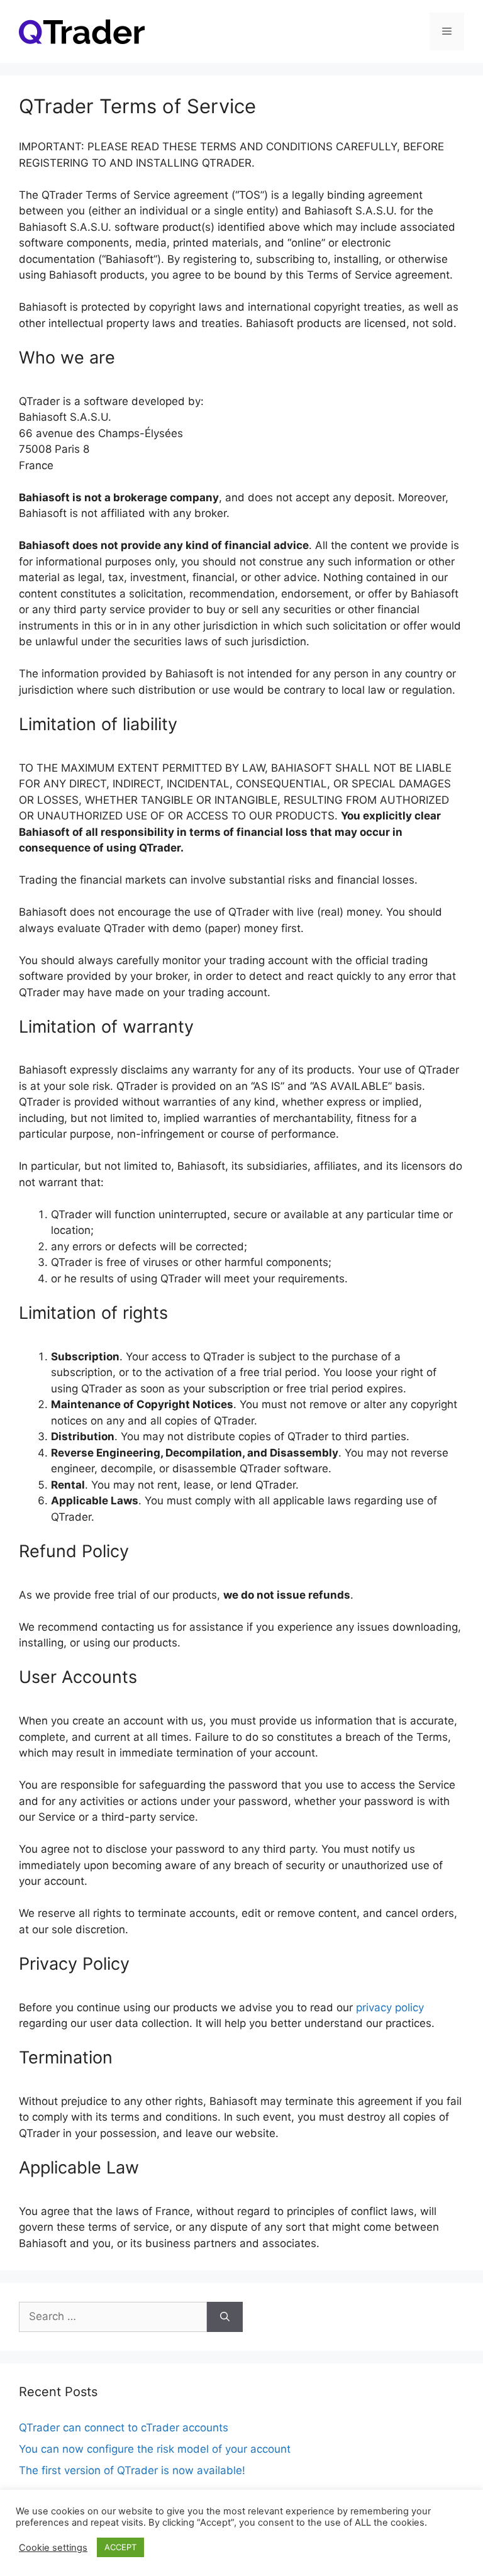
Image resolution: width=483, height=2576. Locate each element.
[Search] (225, 2317)
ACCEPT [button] (120, 2547)
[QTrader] (82, 31)
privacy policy (390, 2007)
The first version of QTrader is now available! (132, 2470)
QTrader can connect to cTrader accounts (124, 2428)
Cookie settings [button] (53, 2548)
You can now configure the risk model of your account (155, 2449)
